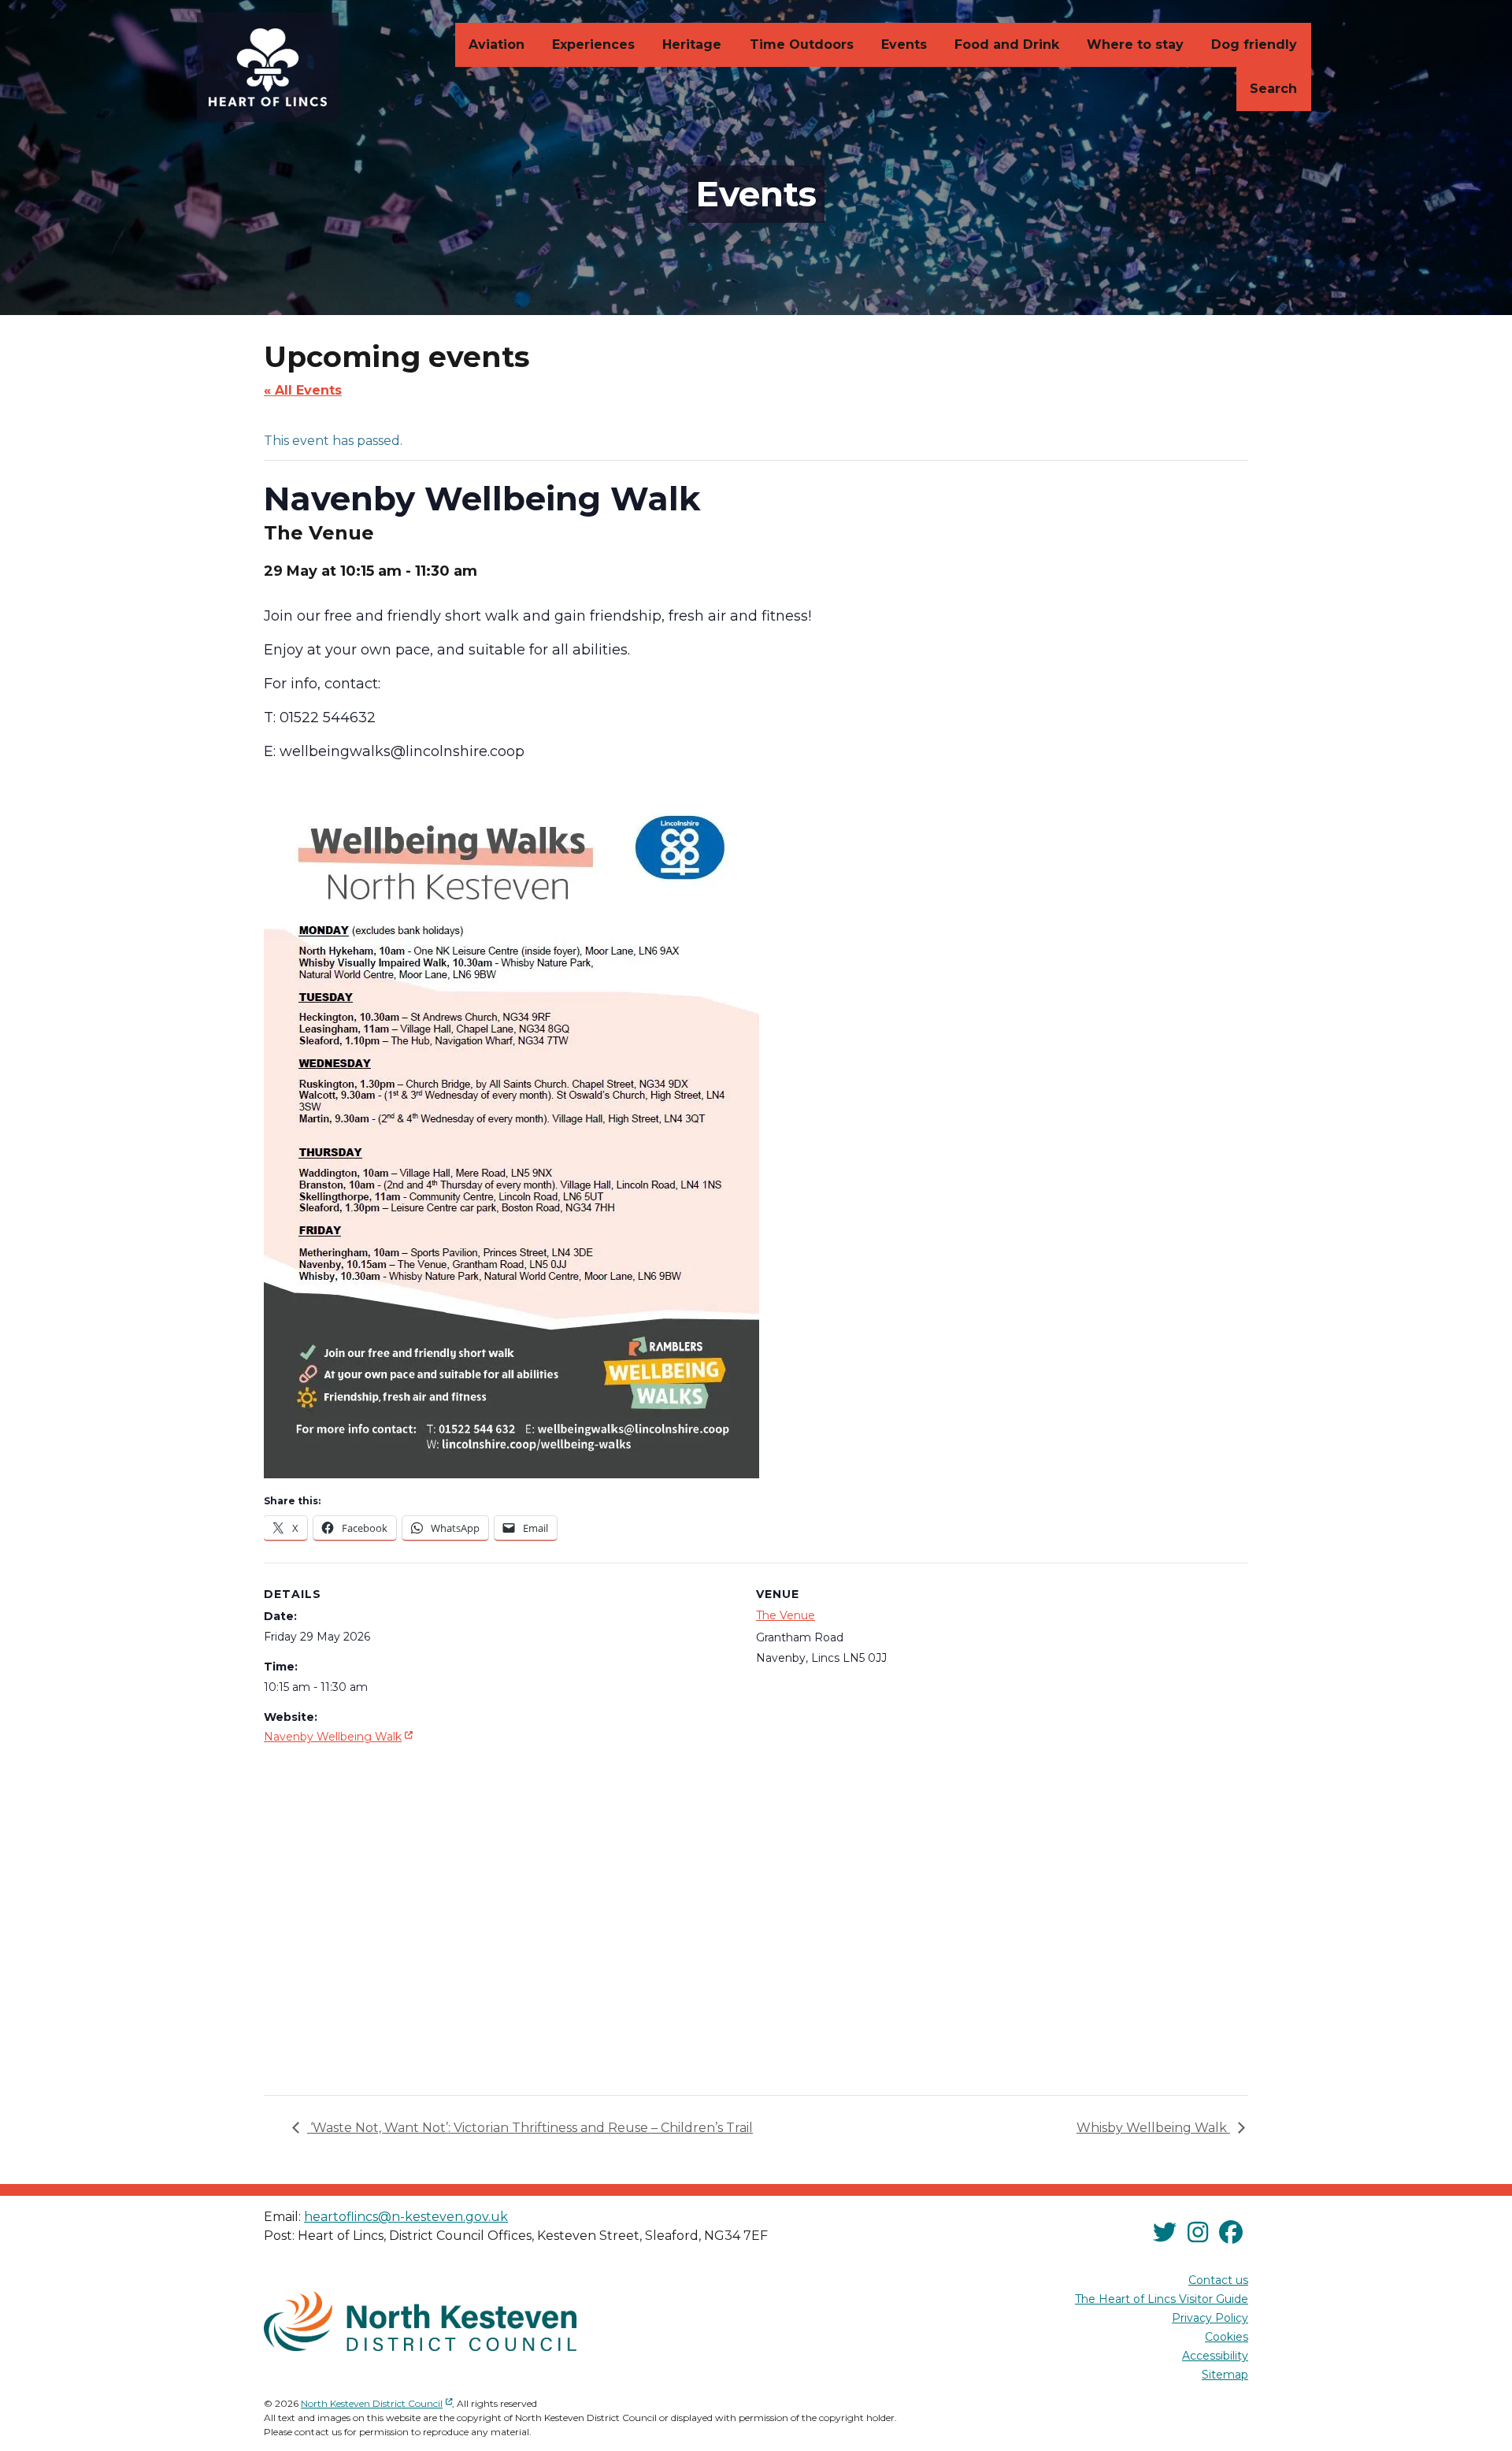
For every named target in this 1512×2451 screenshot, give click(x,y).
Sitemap (1225, 2375)
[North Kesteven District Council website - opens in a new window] (420, 2321)
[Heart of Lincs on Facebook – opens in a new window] (1231, 2233)
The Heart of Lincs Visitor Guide (1162, 2299)
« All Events (303, 390)
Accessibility (1215, 2356)
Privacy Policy (1210, 2318)
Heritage (692, 44)
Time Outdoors (802, 44)
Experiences (593, 44)
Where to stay (1135, 44)
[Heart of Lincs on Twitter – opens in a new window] (1165, 2233)
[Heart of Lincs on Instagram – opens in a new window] (1198, 2233)
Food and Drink (1007, 44)
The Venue (786, 1615)
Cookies (1227, 2337)
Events (904, 44)
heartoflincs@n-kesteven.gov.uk (406, 2217)
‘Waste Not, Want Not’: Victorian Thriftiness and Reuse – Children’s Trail (530, 2128)
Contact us (1218, 2280)
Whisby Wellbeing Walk (1153, 2128)
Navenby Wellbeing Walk (340, 1736)
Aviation (497, 44)
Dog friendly (1254, 44)
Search (1273, 89)
